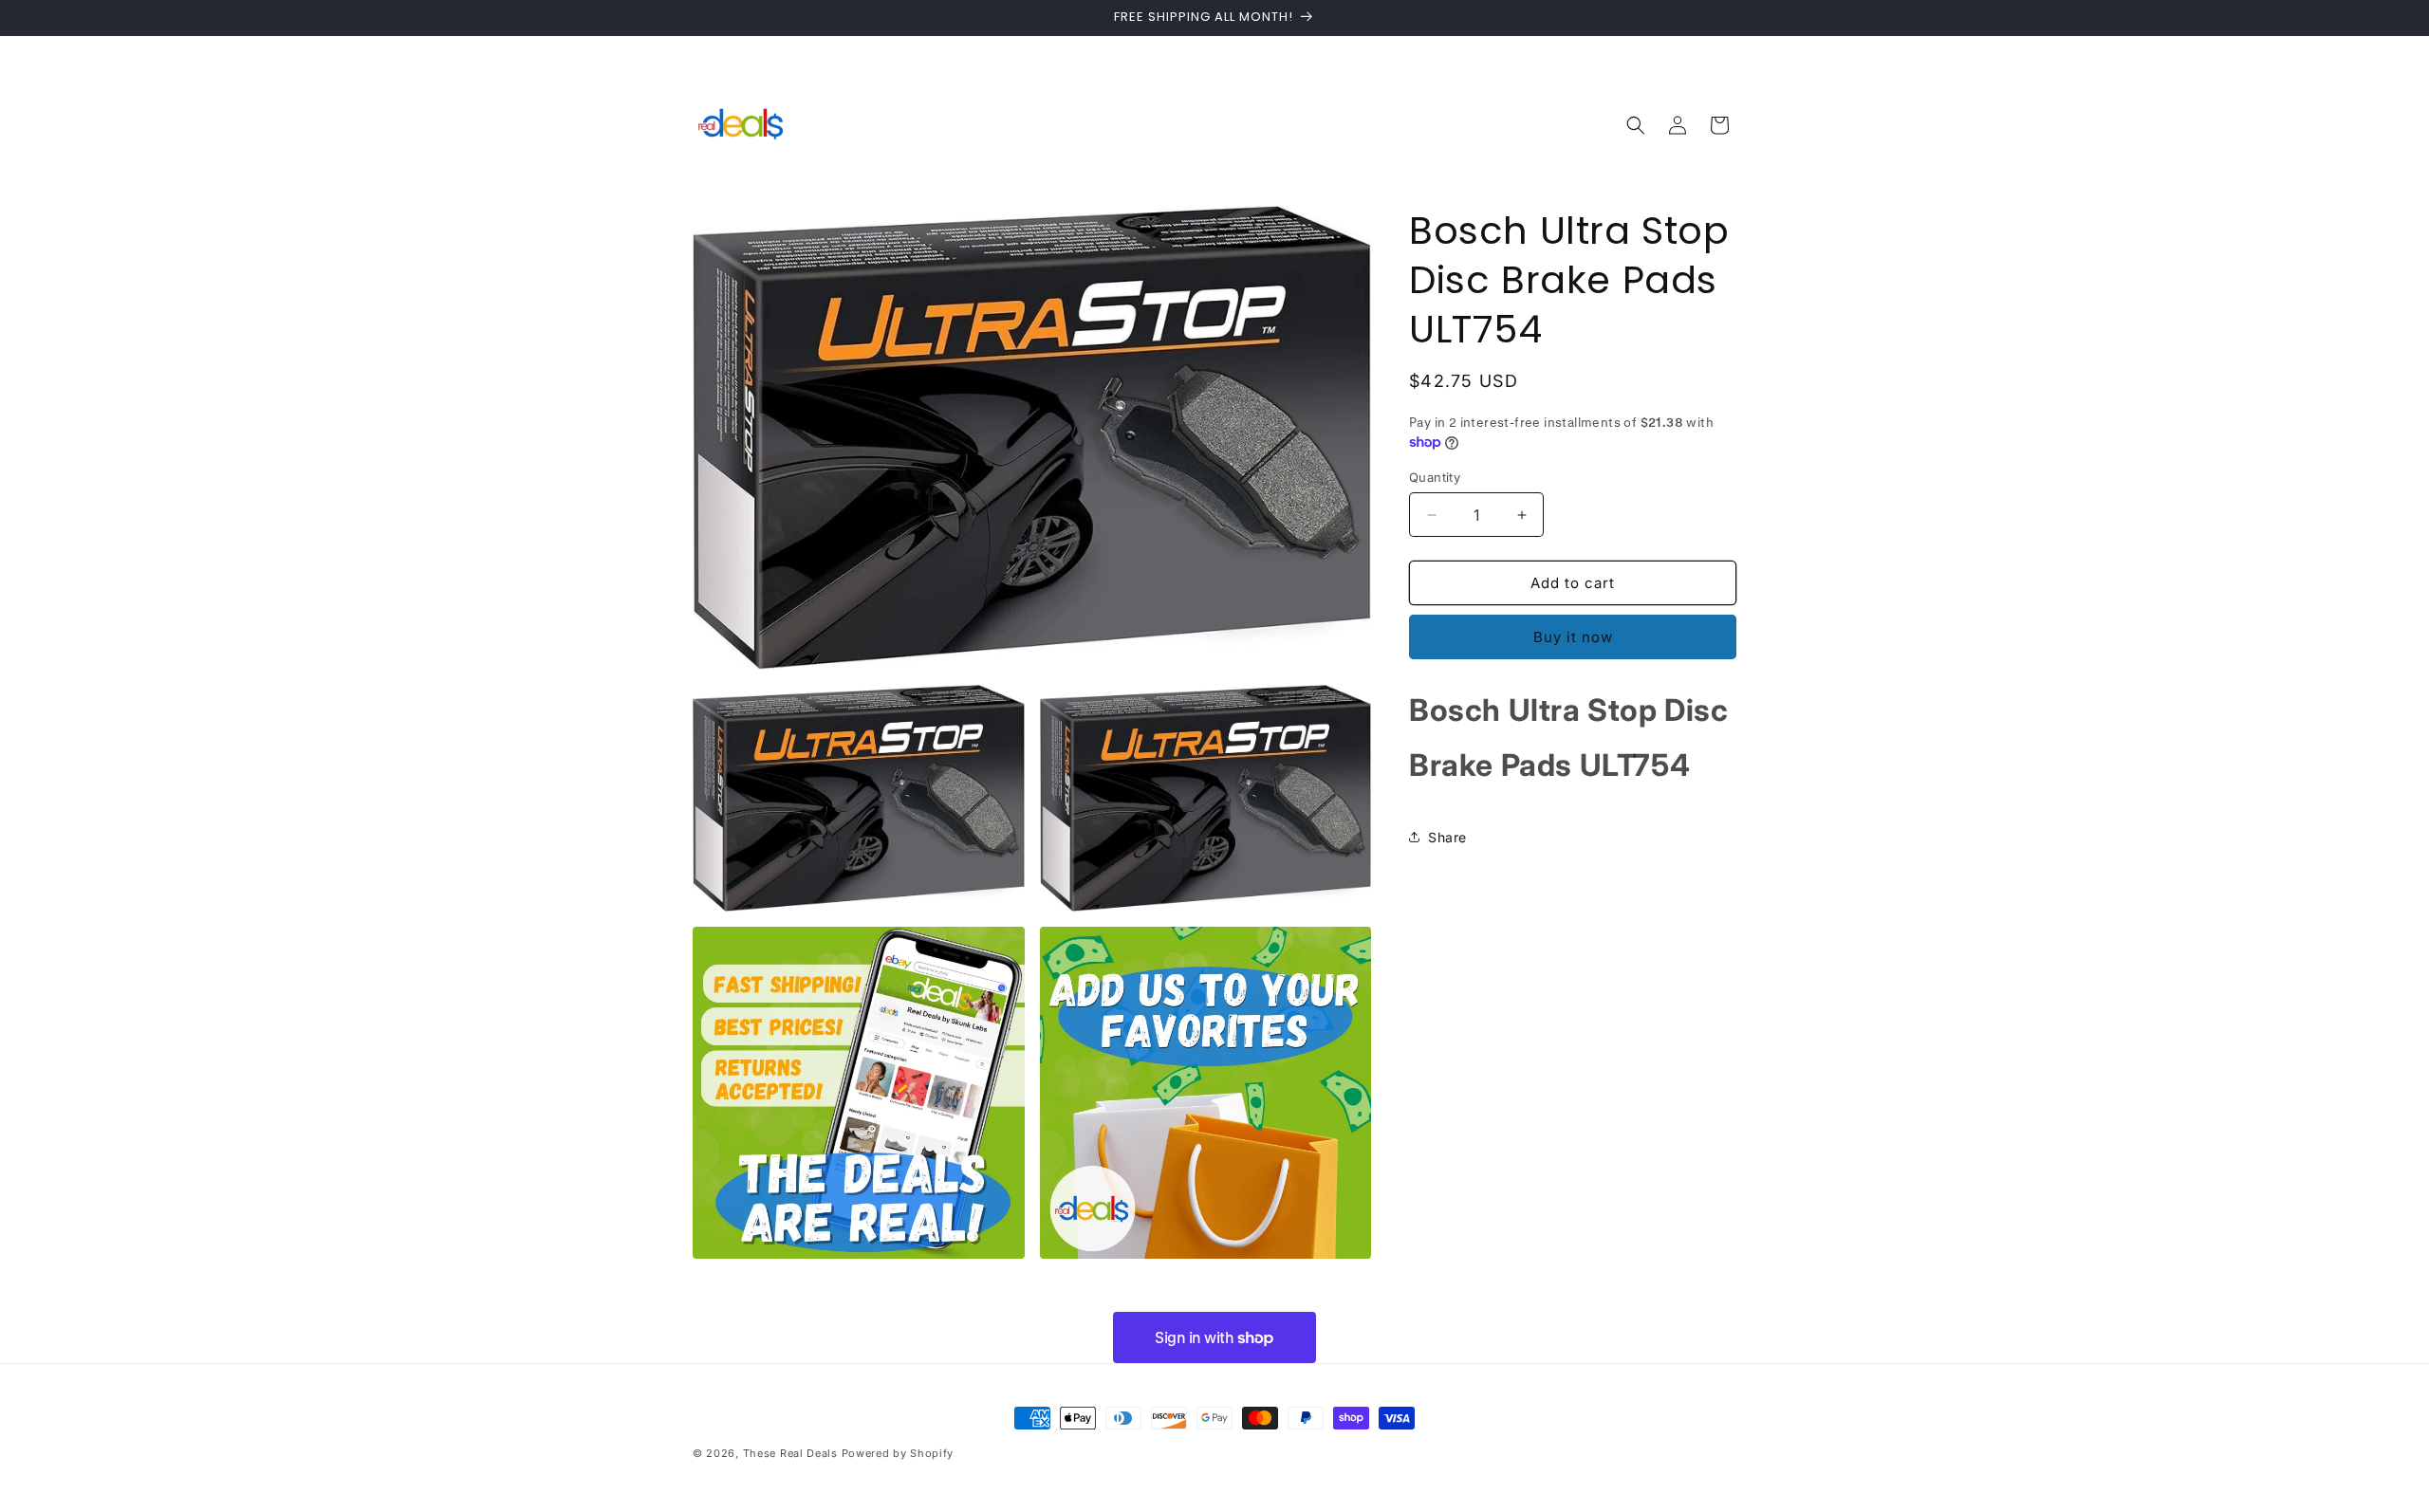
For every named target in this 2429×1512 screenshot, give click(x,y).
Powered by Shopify (898, 1453)
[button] (1636, 125)
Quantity (1435, 477)
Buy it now (1573, 637)
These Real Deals (790, 1453)
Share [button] (1447, 837)
